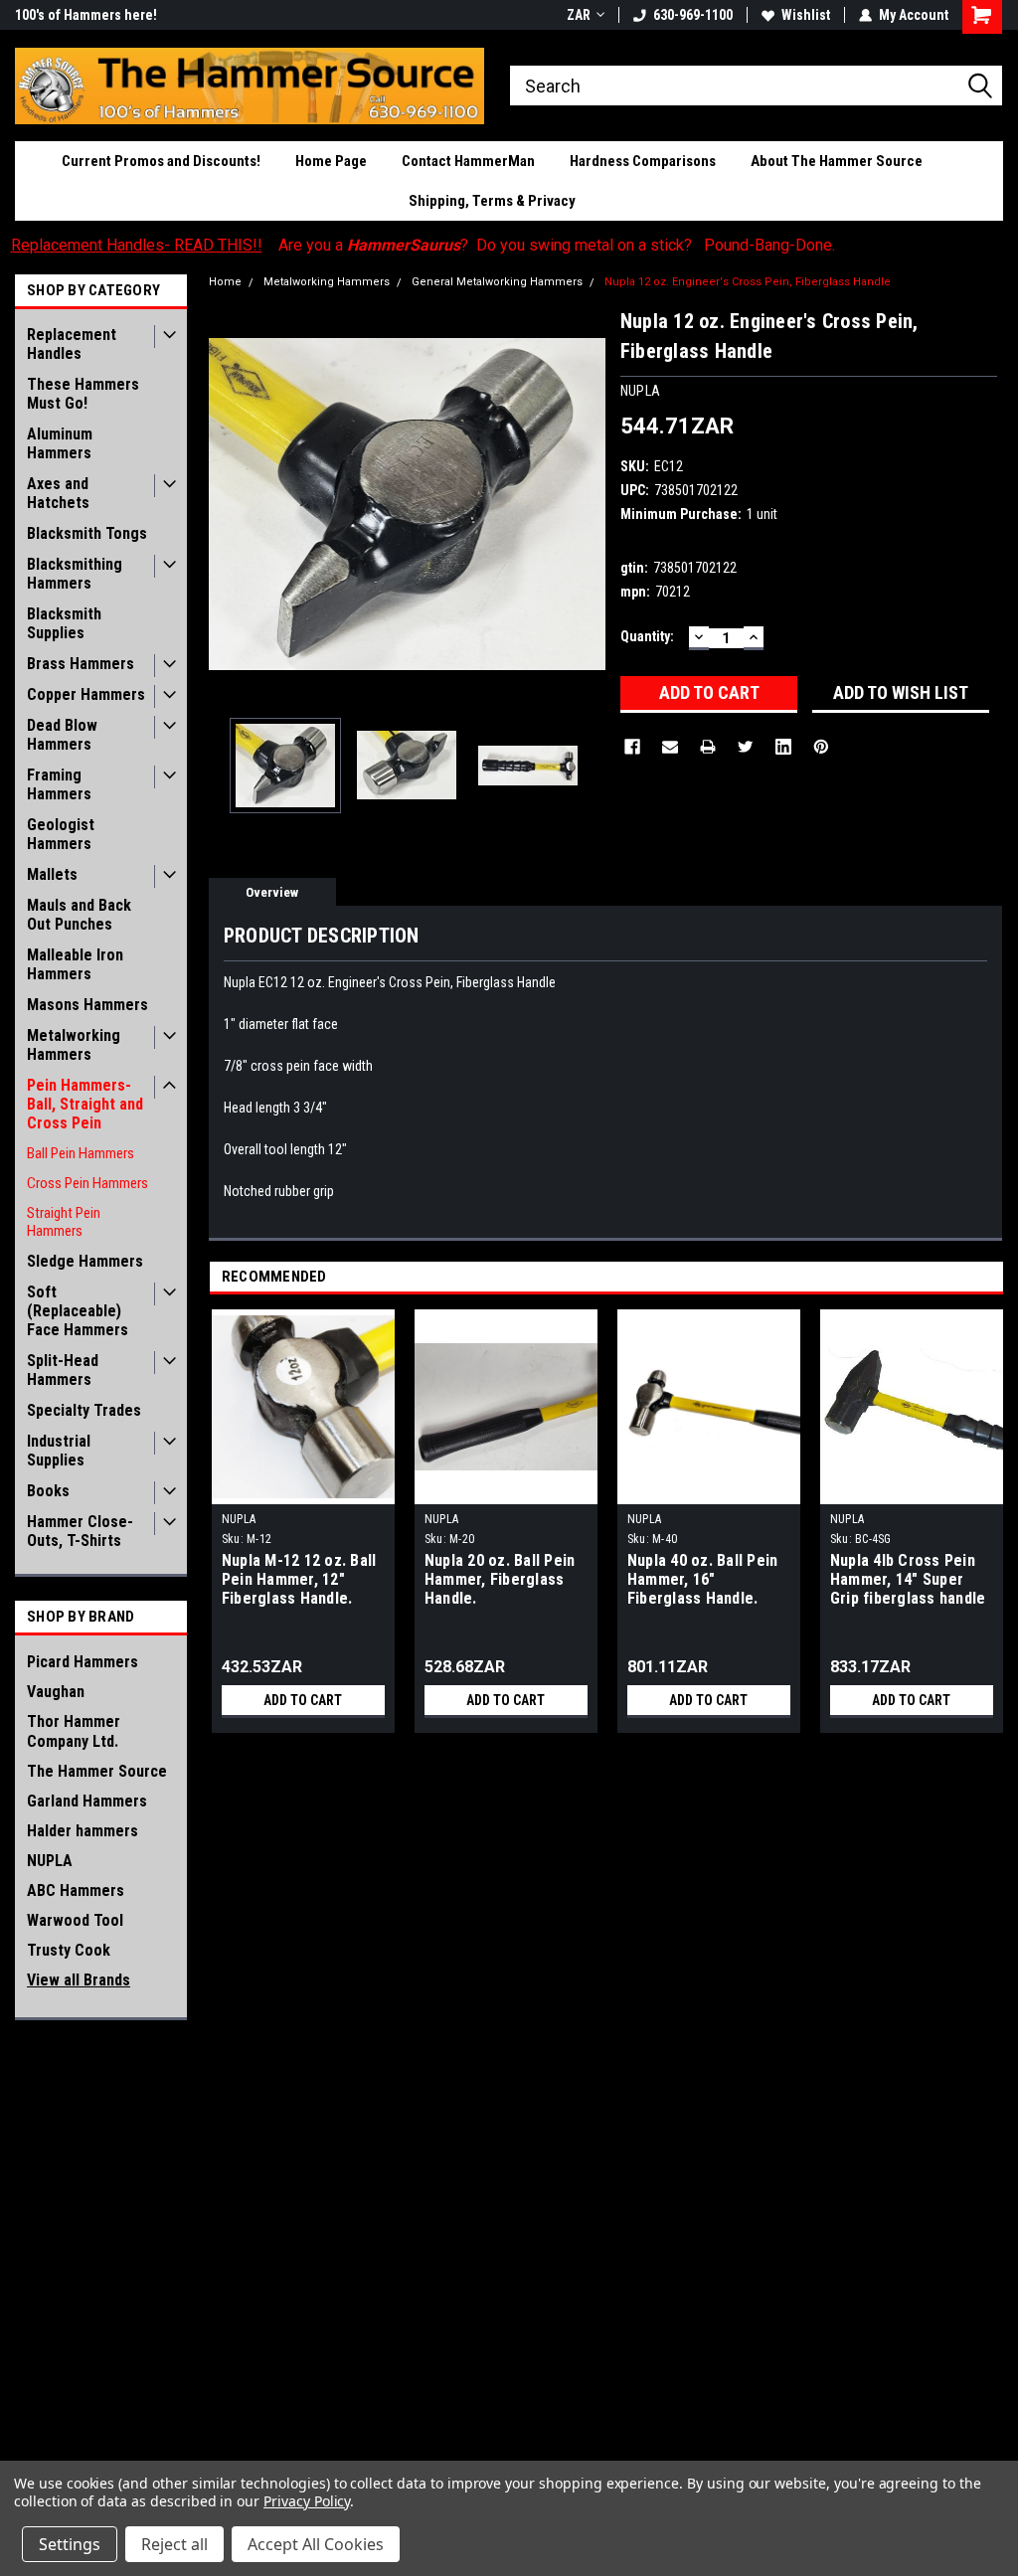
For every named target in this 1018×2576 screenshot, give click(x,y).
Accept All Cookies (316, 2544)
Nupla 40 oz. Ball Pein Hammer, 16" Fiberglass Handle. (703, 1579)
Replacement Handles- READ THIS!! (137, 245)
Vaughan (56, 1692)
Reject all (174, 2544)
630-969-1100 (693, 15)
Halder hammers (83, 1831)
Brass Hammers (81, 664)
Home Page (331, 161)
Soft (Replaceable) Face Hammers (78, 1311)
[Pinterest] (821, 747)
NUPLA (50, 1861)
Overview (272, 892)
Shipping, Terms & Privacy (492, 201)
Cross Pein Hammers (87, 1183)
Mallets (52, 874)
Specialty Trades (84, 1410)
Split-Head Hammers (63, 1370)
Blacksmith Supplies (64, 623)
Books (48, 1491)
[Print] (708, 747)
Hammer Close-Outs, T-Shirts (80, 1531)
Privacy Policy (307, 2501)
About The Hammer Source (837, 161)
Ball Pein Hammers (81, 1153)
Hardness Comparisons (643, 161)
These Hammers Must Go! (83, 394)
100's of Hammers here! (86, 15)
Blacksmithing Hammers (75, 574)
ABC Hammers (76, 1890)
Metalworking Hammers (74, 1045)
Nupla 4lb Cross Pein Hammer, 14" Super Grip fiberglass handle (908, 1579)
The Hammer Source (97, 1771)
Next (586, 505)
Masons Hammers (87, 1005)
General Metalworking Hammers (497, 282)
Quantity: (647, 636)
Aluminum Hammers (60, 443)
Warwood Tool (75, 1920)
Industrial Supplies (59, 1451)
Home (225, 282)
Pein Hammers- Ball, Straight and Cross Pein (85, 1104)
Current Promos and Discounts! (161, 161)
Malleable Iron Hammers (75, 964)
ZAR (579, 15)
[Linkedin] (783, 747)
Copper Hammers (86, 694)
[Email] (670, 747)
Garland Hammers (87, 1801)
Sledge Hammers (85, 1261)
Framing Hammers (59, 784)
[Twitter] (746, 747)
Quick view (709, 1489)
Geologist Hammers (61, 834)
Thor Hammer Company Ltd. (74, 1731)
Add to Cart (303, 1700)
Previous (229, 505)
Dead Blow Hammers (62, 735)
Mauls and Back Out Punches (79, 915)
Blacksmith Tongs (87, 533)
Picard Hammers (83, 1662)
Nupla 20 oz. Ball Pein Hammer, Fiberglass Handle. (500, 1579)
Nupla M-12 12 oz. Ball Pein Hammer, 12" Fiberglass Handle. (299, 1579)
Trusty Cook (69, 1950)
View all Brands (79, 1980)
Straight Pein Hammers (64, 1222)
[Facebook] (632, 747)
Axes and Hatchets (58, 493)
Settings (70, 2544)
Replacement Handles (72, 344)
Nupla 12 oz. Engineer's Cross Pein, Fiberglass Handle (748, 282)
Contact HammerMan (468, 161)
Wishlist (806, 15)
